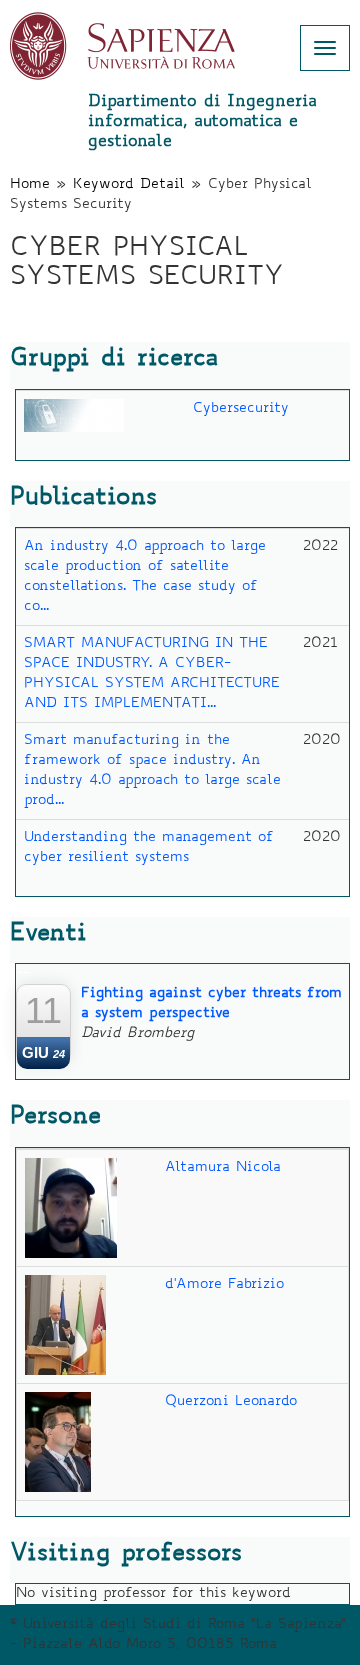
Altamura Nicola (223, 1168)
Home (30, 185)
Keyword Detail (129, 185)
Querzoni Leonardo (231, 1402)
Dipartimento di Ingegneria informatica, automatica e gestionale (202, 122)
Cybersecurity (241, 409)
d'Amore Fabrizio (224, 1285)
